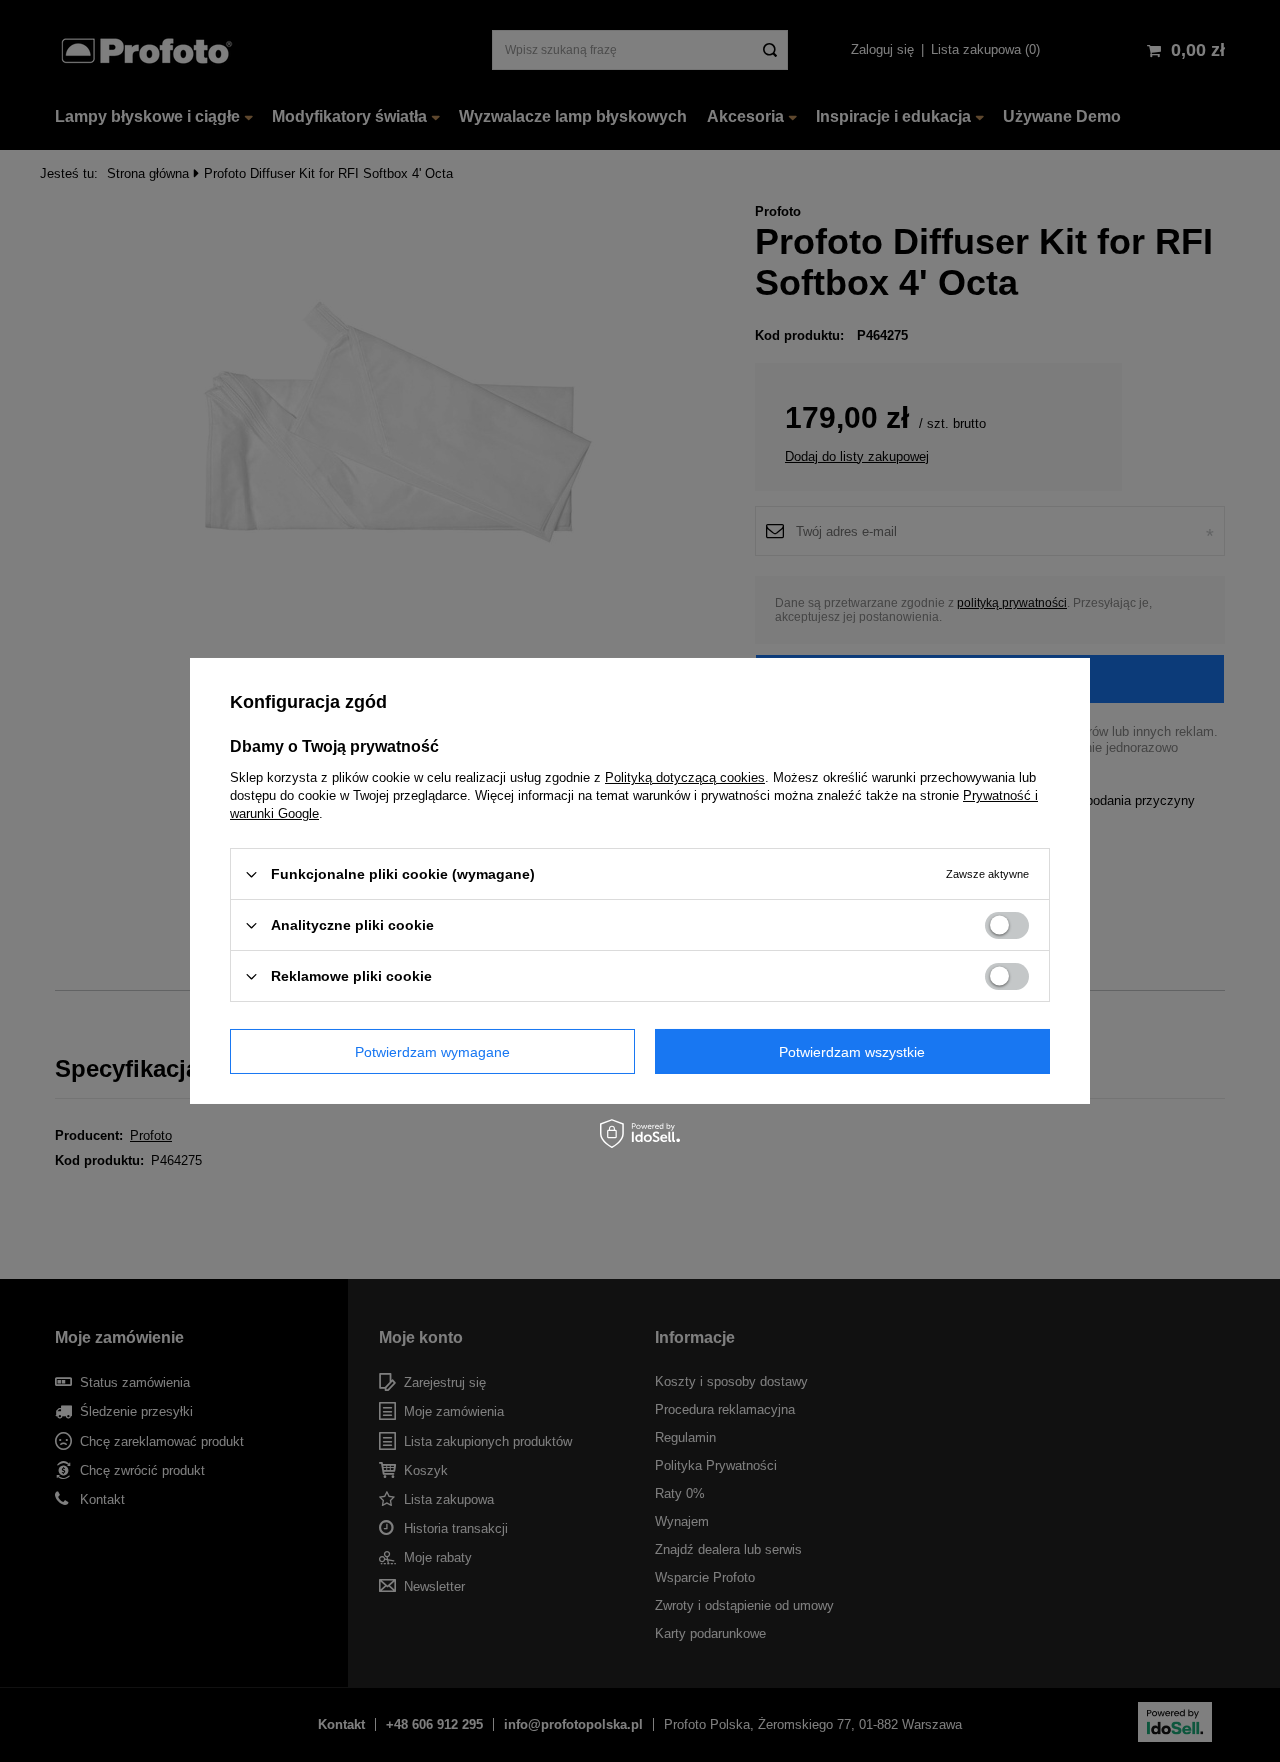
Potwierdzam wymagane (432, 1051)
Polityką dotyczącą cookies (685, 777)
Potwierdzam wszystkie (852, 1051)
